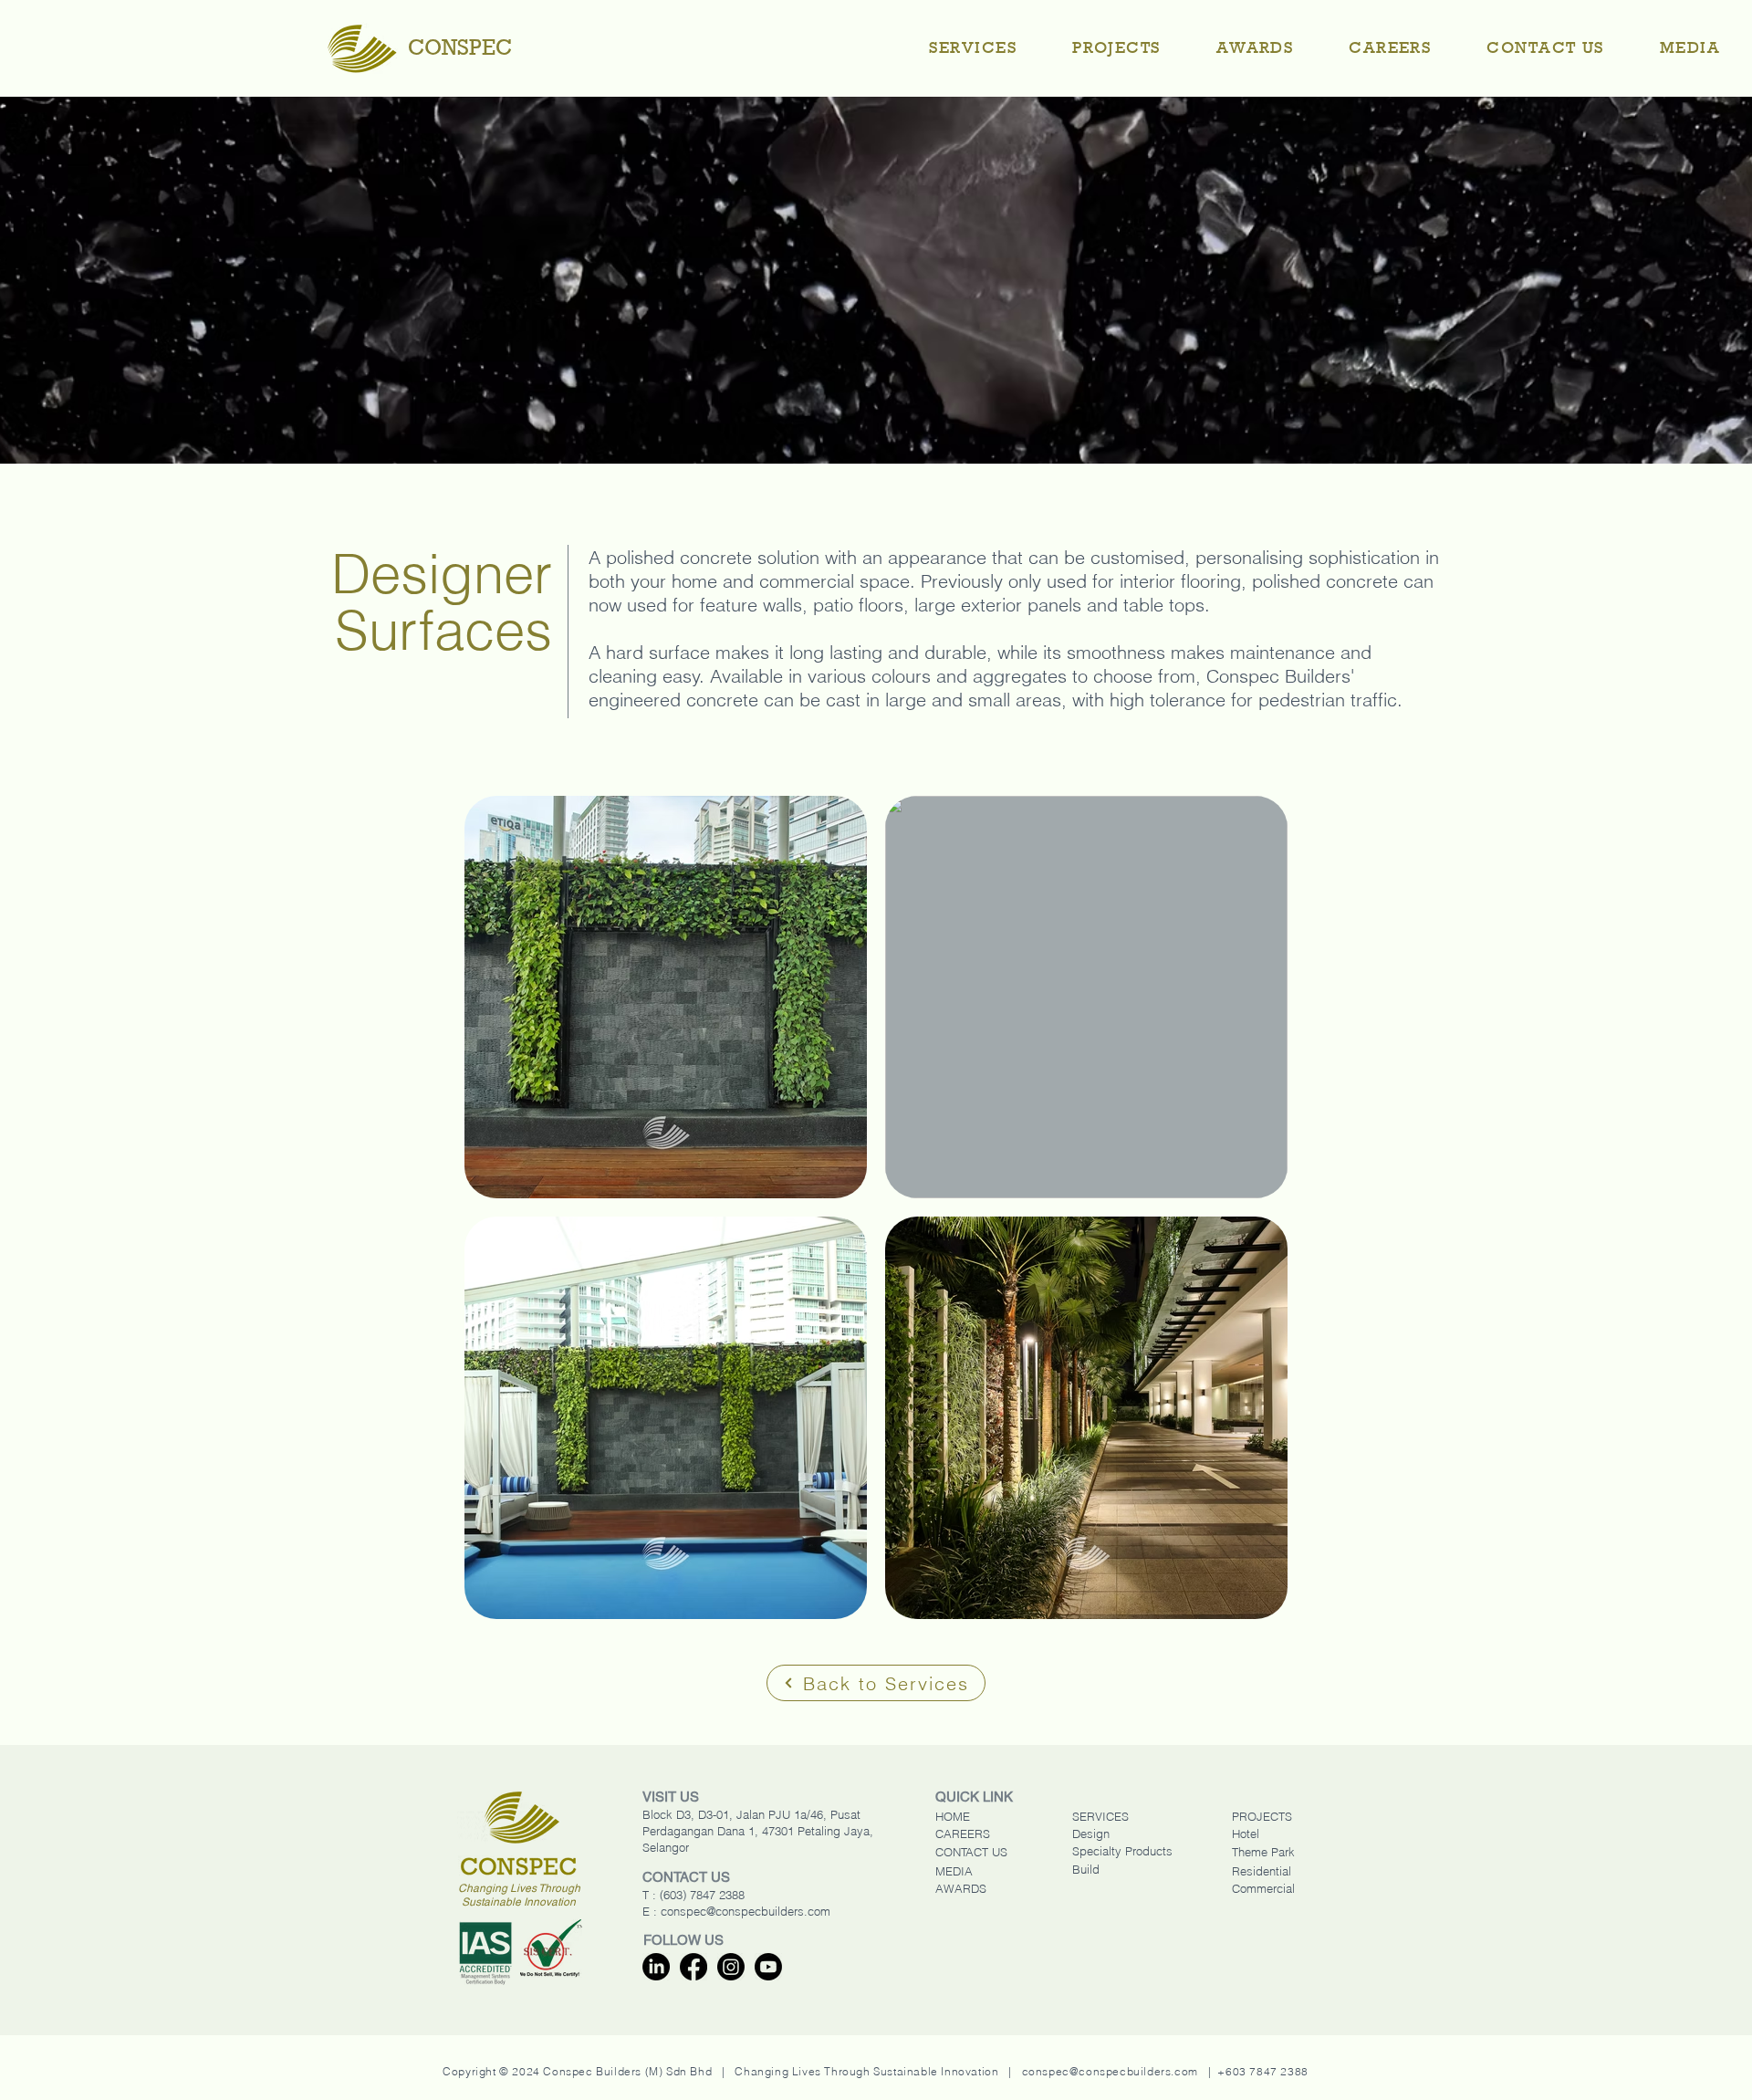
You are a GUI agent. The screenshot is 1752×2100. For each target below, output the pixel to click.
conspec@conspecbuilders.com (746, 1911)
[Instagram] (731, 1967)
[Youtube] (768, 1967)
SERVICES (1100, 1816)
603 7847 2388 (1267, 2071)
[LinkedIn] (656, 1967)
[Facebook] (693, 1967)
